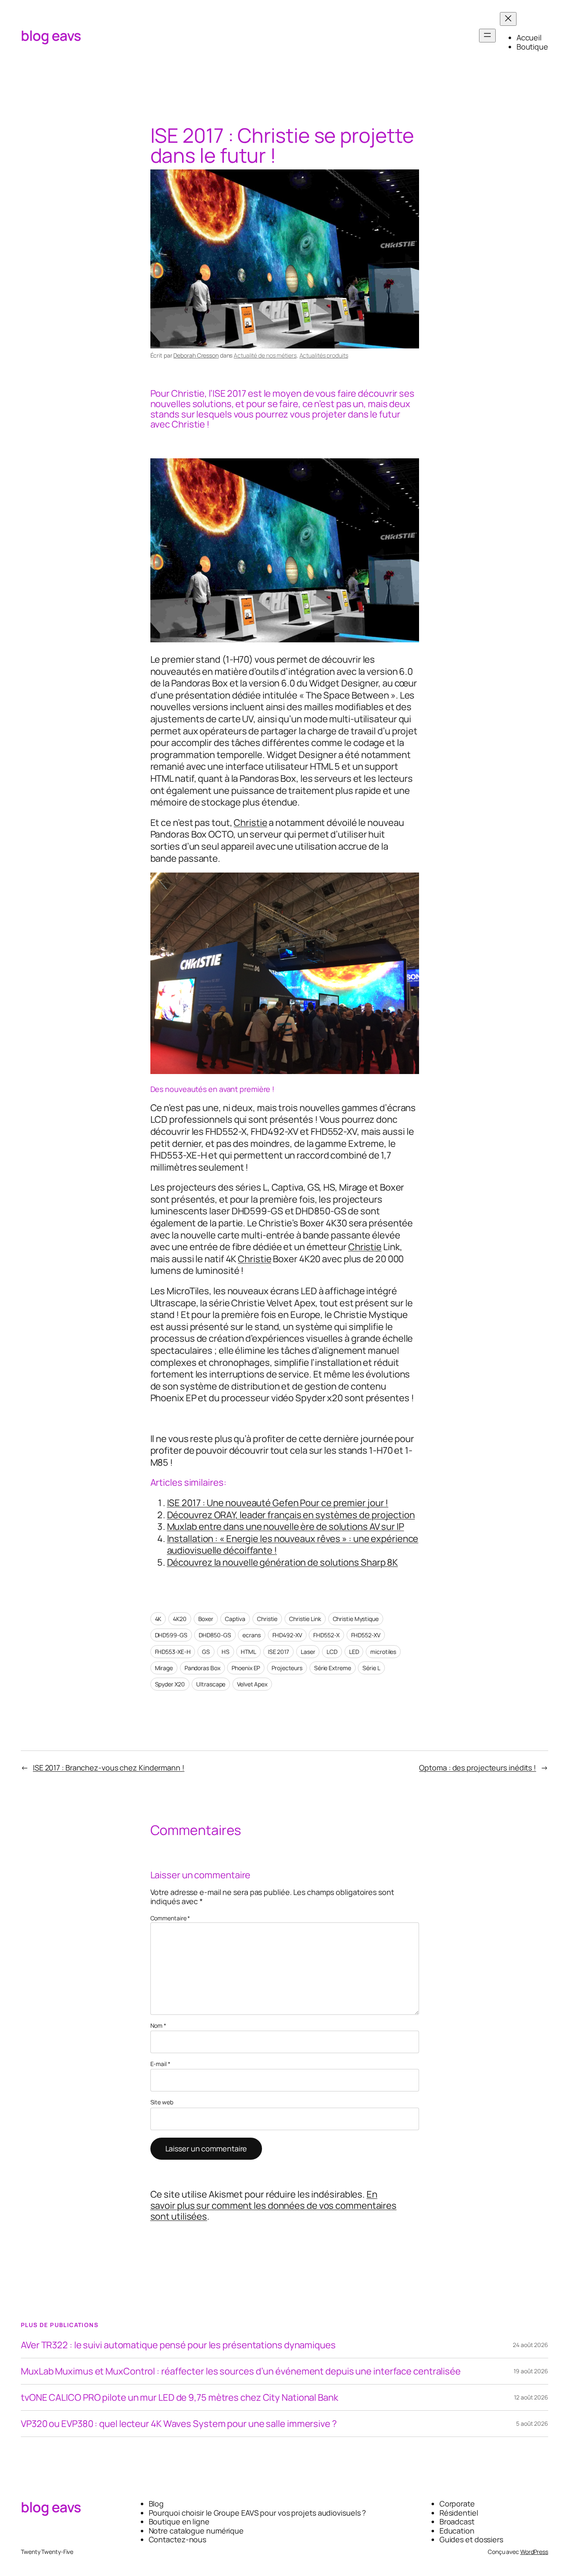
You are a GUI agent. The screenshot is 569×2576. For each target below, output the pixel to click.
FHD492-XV (287, 1635)
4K (158, 1619)
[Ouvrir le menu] (487, 36)
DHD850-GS (215, 1635)
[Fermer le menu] (508, 19)
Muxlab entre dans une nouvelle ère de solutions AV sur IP (286, 1527)
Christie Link (305, 1619)
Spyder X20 (170, 1684)
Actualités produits (324, 355)
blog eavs (51, 35)
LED (354, 1652)
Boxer (206, 1619)
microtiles (383, 1652)
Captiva (235, 1619)
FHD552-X (326, 1635)
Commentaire (170, 1918)
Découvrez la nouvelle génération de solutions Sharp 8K (283, 1562)
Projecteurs (287, 1668)
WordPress (534, 2552)
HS (226, 1652)
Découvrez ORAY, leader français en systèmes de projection (291, 1515)
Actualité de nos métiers (265, 355)
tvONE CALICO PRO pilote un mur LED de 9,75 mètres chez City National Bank (180, 2397)
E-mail (160, 2064)
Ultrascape (211, 1684)
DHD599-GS (171, 1635)
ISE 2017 (278, 1652)
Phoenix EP (246, 1668)
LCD (332, 1652)
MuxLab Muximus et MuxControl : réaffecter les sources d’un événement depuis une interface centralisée (241, 2371)
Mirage (164, 1668)
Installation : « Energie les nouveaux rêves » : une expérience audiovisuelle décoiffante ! (293, 1545)
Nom (158, 2026)
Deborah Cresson (196, 355)
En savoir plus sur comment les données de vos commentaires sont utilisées (274, 2205)
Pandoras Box (202, 1668)
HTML (248, 1652)
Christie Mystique (356, 1619)
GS (206, 1652)
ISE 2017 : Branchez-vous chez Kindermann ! (109, 1768)
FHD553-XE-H (173, 1652)
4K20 (180, 1619)
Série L (371, 1668)
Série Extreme (333, 1668)
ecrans (251, 1635)
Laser (308, 1652)
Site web (162, 2102)
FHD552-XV (366, 1635)
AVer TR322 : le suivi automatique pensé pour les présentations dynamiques (178, 2345)
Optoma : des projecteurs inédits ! (478, 1768)
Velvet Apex (252, 1684)
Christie (250, 823)
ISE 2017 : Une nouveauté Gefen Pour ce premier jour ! (278, 1503)
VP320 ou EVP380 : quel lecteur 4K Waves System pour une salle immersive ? (179, 2424)
